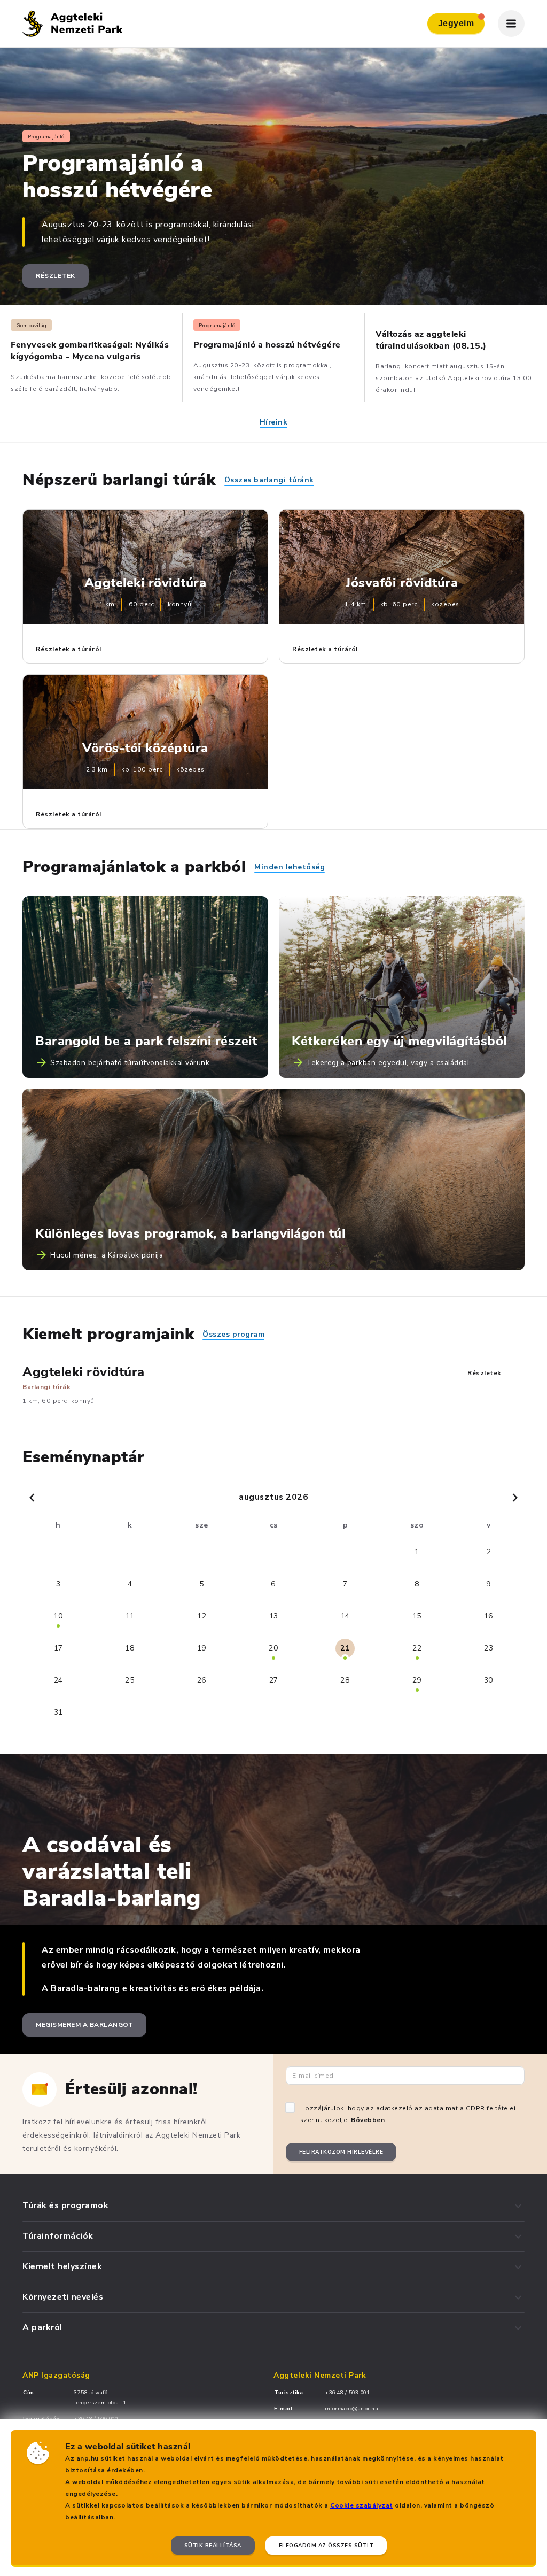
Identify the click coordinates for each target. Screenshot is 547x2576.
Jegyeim (456, 23)
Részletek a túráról (69, 649)
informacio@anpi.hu (351, 2409)
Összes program (233, 1334)
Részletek (56, 276)
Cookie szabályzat (362, 2505)
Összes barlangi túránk (269, 480)
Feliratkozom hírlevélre (341, 2152)
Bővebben (368, 2120)
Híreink (274, 422)
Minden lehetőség (290, 867)
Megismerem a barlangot (84, 2025)
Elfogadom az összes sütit (326, 2546)
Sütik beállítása (213, 2546)
